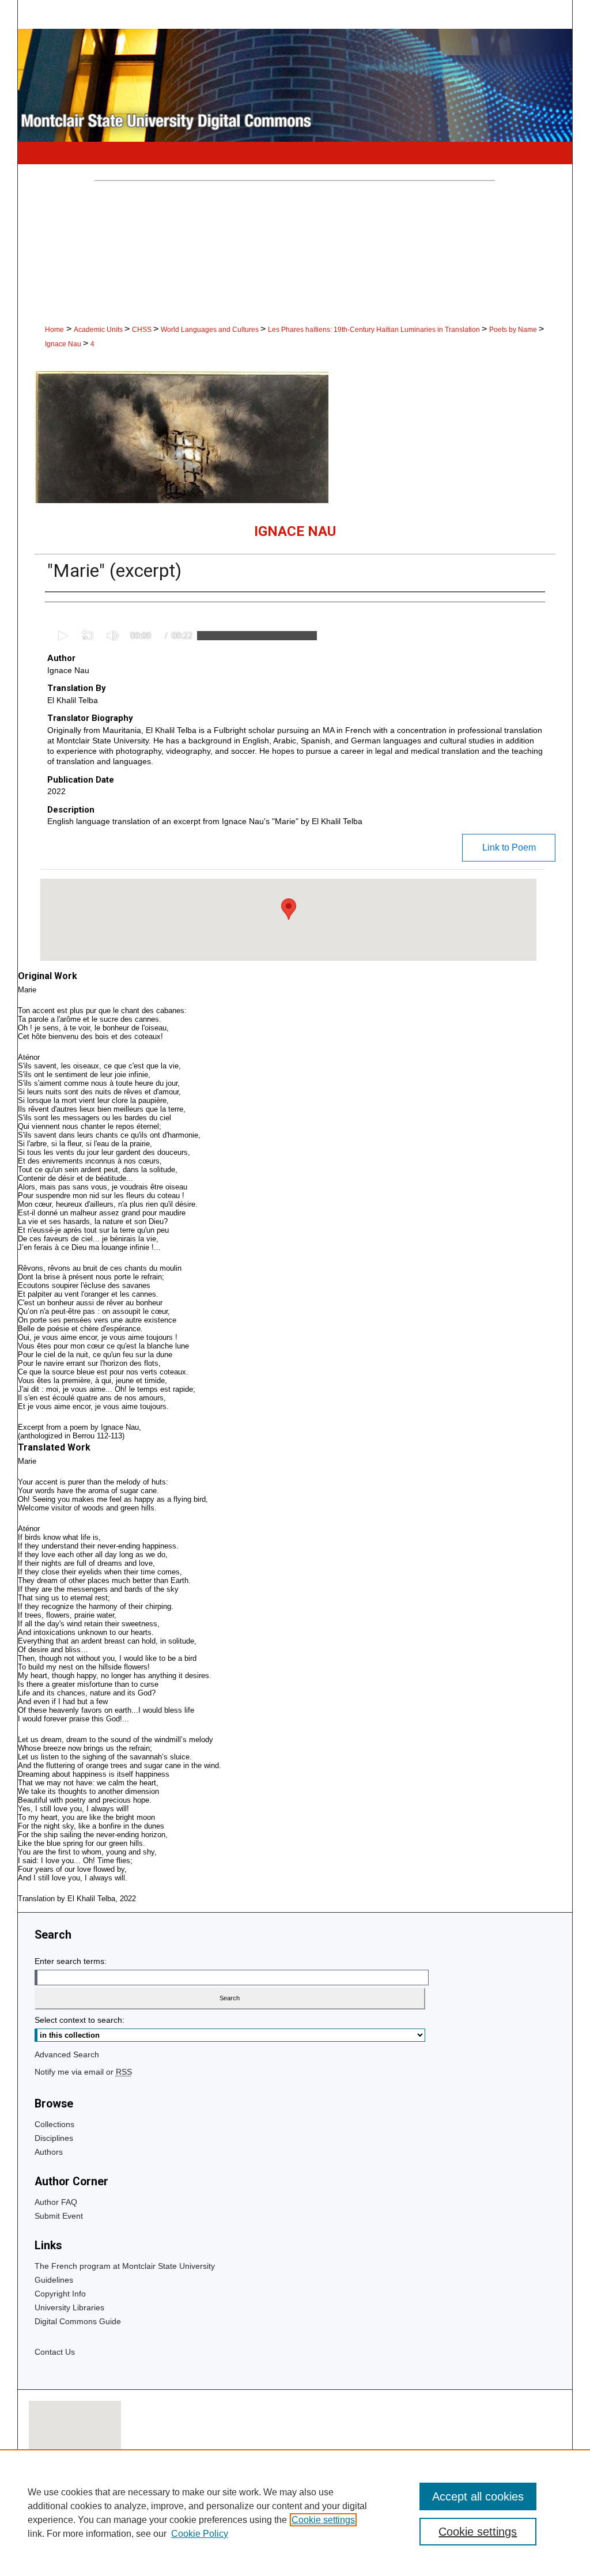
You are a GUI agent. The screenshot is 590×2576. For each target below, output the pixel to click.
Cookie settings (323, 2520)
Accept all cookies (478, 2496)
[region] (295, 2513)
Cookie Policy (200, 2534)
